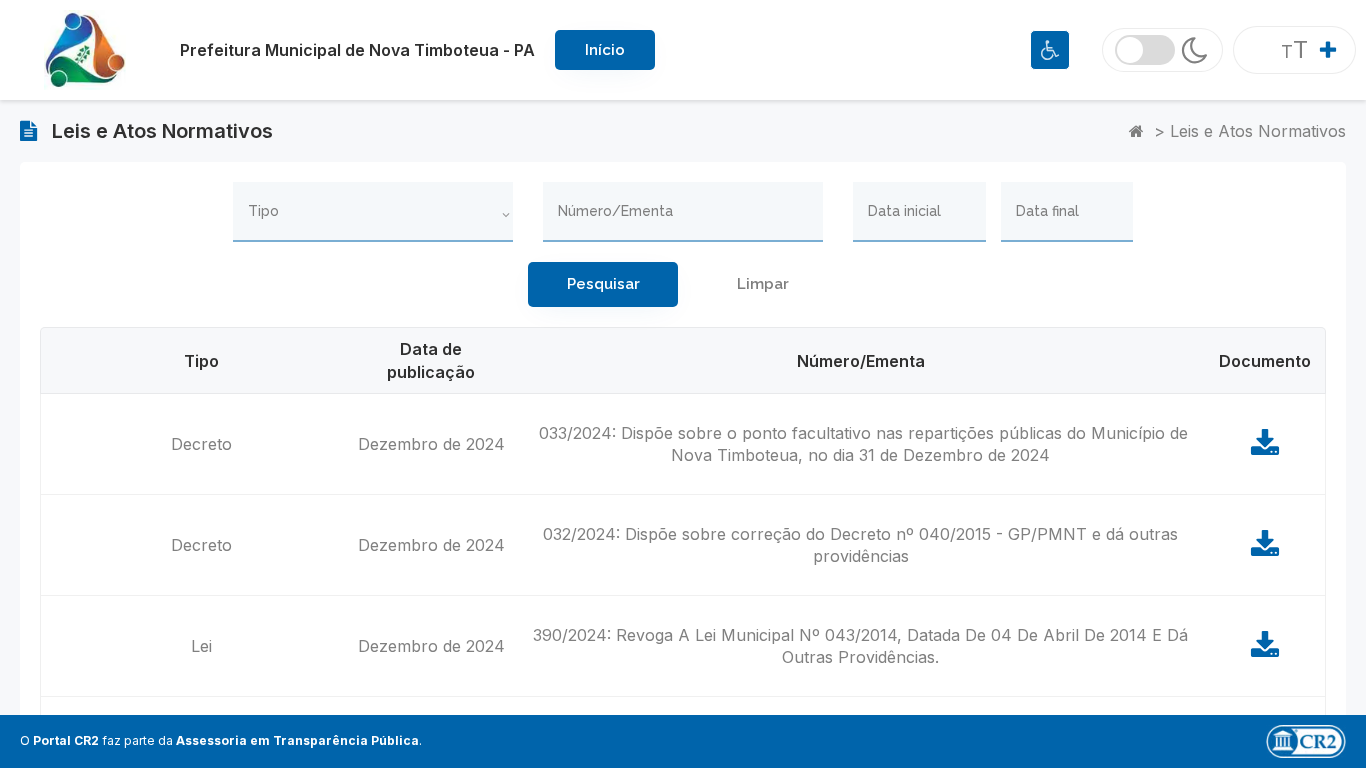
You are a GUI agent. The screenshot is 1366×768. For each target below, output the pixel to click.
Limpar (763, 284)
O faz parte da (219, 740)
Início (605, 50)
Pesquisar (603, 284)
